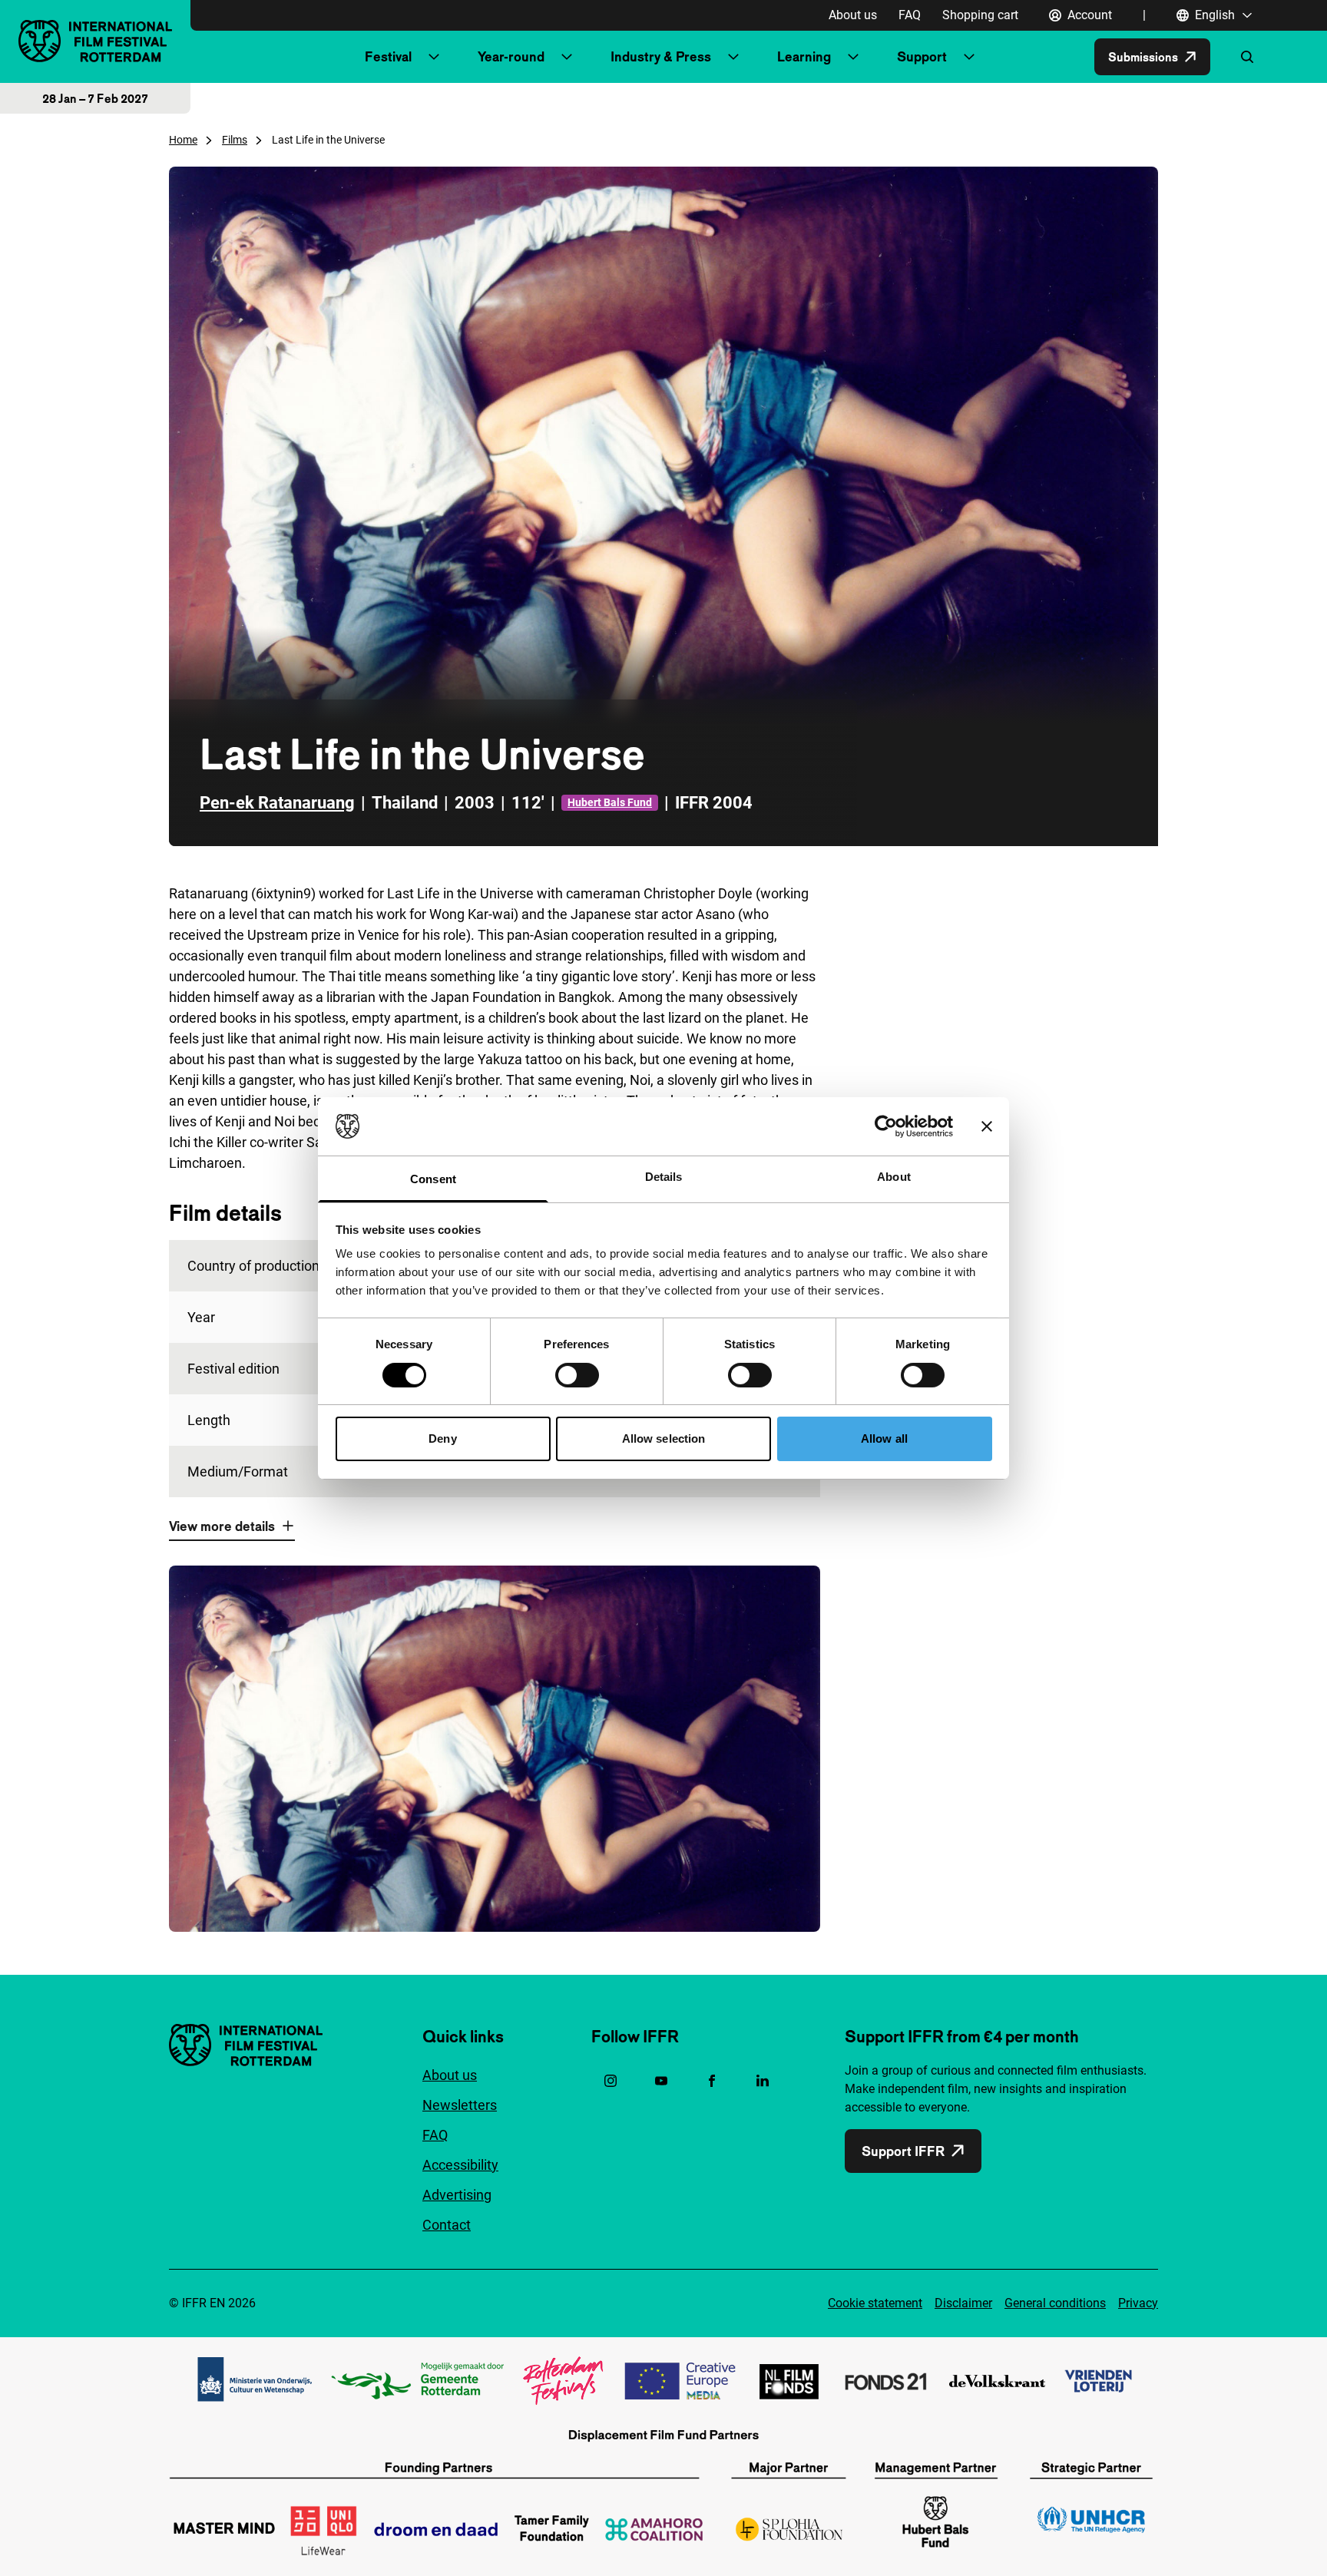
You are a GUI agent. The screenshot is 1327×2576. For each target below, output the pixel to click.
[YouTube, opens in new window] (661, 2081)
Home (183, 140)
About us (853, 15)
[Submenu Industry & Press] (733, 57)
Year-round (511, 56)
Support (922, 56)
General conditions (1055, 2303)
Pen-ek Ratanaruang (277, 803)
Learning (804, 56)
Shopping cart (980, 15)
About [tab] (894, 1177)
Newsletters (460, 2105)
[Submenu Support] (969, 57)
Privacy (1138, 2303)
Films (235, 140)
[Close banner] (987, 1126)
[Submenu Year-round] (567, 57)
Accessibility (460, 2165)
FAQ (910, 15)
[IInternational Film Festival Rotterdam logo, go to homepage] (95, 41)
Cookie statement (875, 2303)
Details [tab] (664, 1177)
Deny (442, 1438)
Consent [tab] (433, 1179)
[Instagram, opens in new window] (611, 2081)
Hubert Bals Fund (610, 802)
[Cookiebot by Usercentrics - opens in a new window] (886, 1126)
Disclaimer (963, 2303)
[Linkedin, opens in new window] (763, 2081)
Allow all (884, 1438)
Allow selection (664, 1438)
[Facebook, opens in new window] (712, 2081)
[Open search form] (1247, 57)
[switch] (577, 1375)
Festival (388, 56)
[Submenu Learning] (853, 57)
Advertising (457, 2195)
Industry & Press (661, 56)
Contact (447, 2225)
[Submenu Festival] (434, 57)
